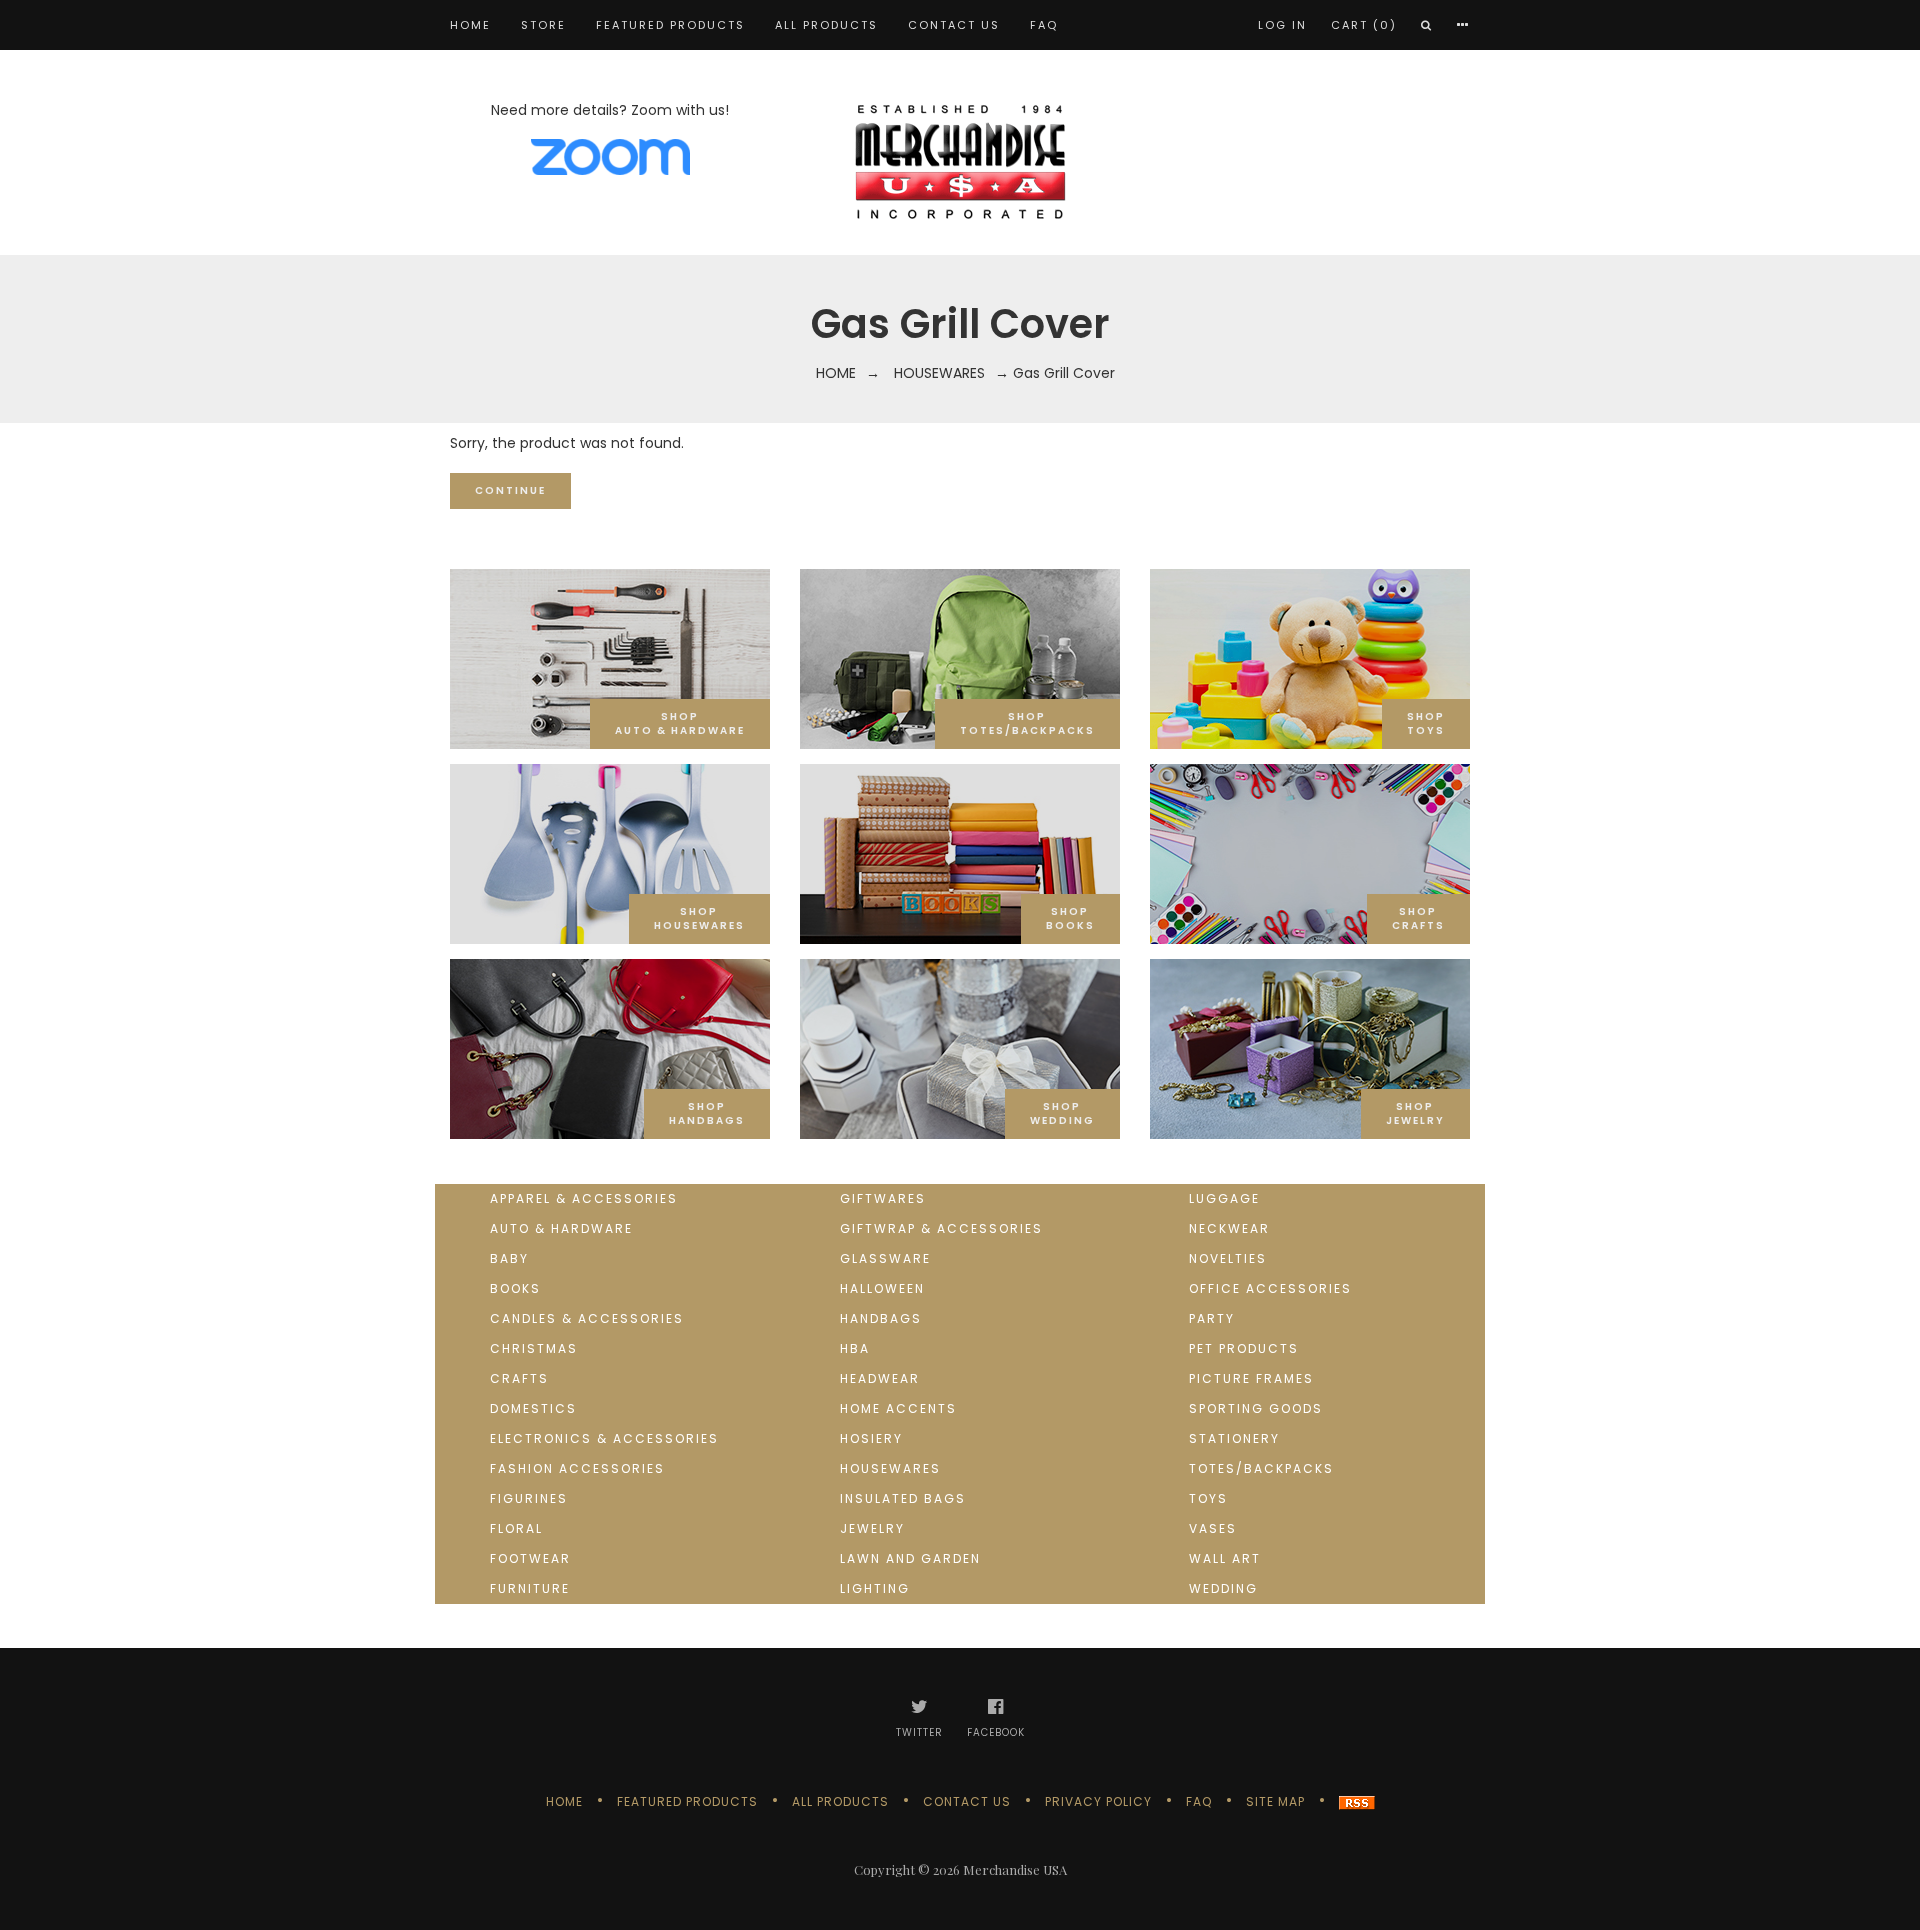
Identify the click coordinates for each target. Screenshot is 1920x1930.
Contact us (954, 25)
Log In (1282, 25)
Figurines (529, 1498)
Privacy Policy (1098, 1801)
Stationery (1234, 1438)
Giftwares (883, 1198)
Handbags (881, 1318)
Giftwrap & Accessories (941, 1228)
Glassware (885, 1258)
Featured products (670, 25)
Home (470, 25)
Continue (510, 490)
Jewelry (872, 1528)
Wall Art (1225, 1558)
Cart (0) (1364, 25)
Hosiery (871, 1438)
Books (515, 1288)
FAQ (1044, 25)
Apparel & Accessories (584, 1198)
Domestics (533, 1408)
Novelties (1228, 1258)
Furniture (530, 1588)
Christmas (534, 1348)
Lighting (875, 1588)
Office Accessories (1270, 1288)
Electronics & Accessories (604, 1438)
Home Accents (898, 1408)
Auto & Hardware (561, 1228)
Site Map (1275, 1801)
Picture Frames (1251, 1378)
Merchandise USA (1015, 1869)
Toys (1208, 1498)
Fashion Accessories (577, 1468)
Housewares (939, 373)
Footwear (530, 1558)
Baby (509, 1258)
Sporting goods (1256, 1408)
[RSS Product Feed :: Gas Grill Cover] (1357, 1801)
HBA (855, 1348)
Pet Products (1244, 1348)
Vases (1213, 1528)
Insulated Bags (903, 1498)
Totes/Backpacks (1261, 1468)
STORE (543, 25)
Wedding (1223, 1588)
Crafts (519, 1378)
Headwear (880, 1378)
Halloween (882, 1288)
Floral (516, 1528)
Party (1212, 1318)
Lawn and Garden (910, 1558)
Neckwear (1229, 1228)
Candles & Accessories (587, 1318)
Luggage (1224, 1198)
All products (826, 25)
